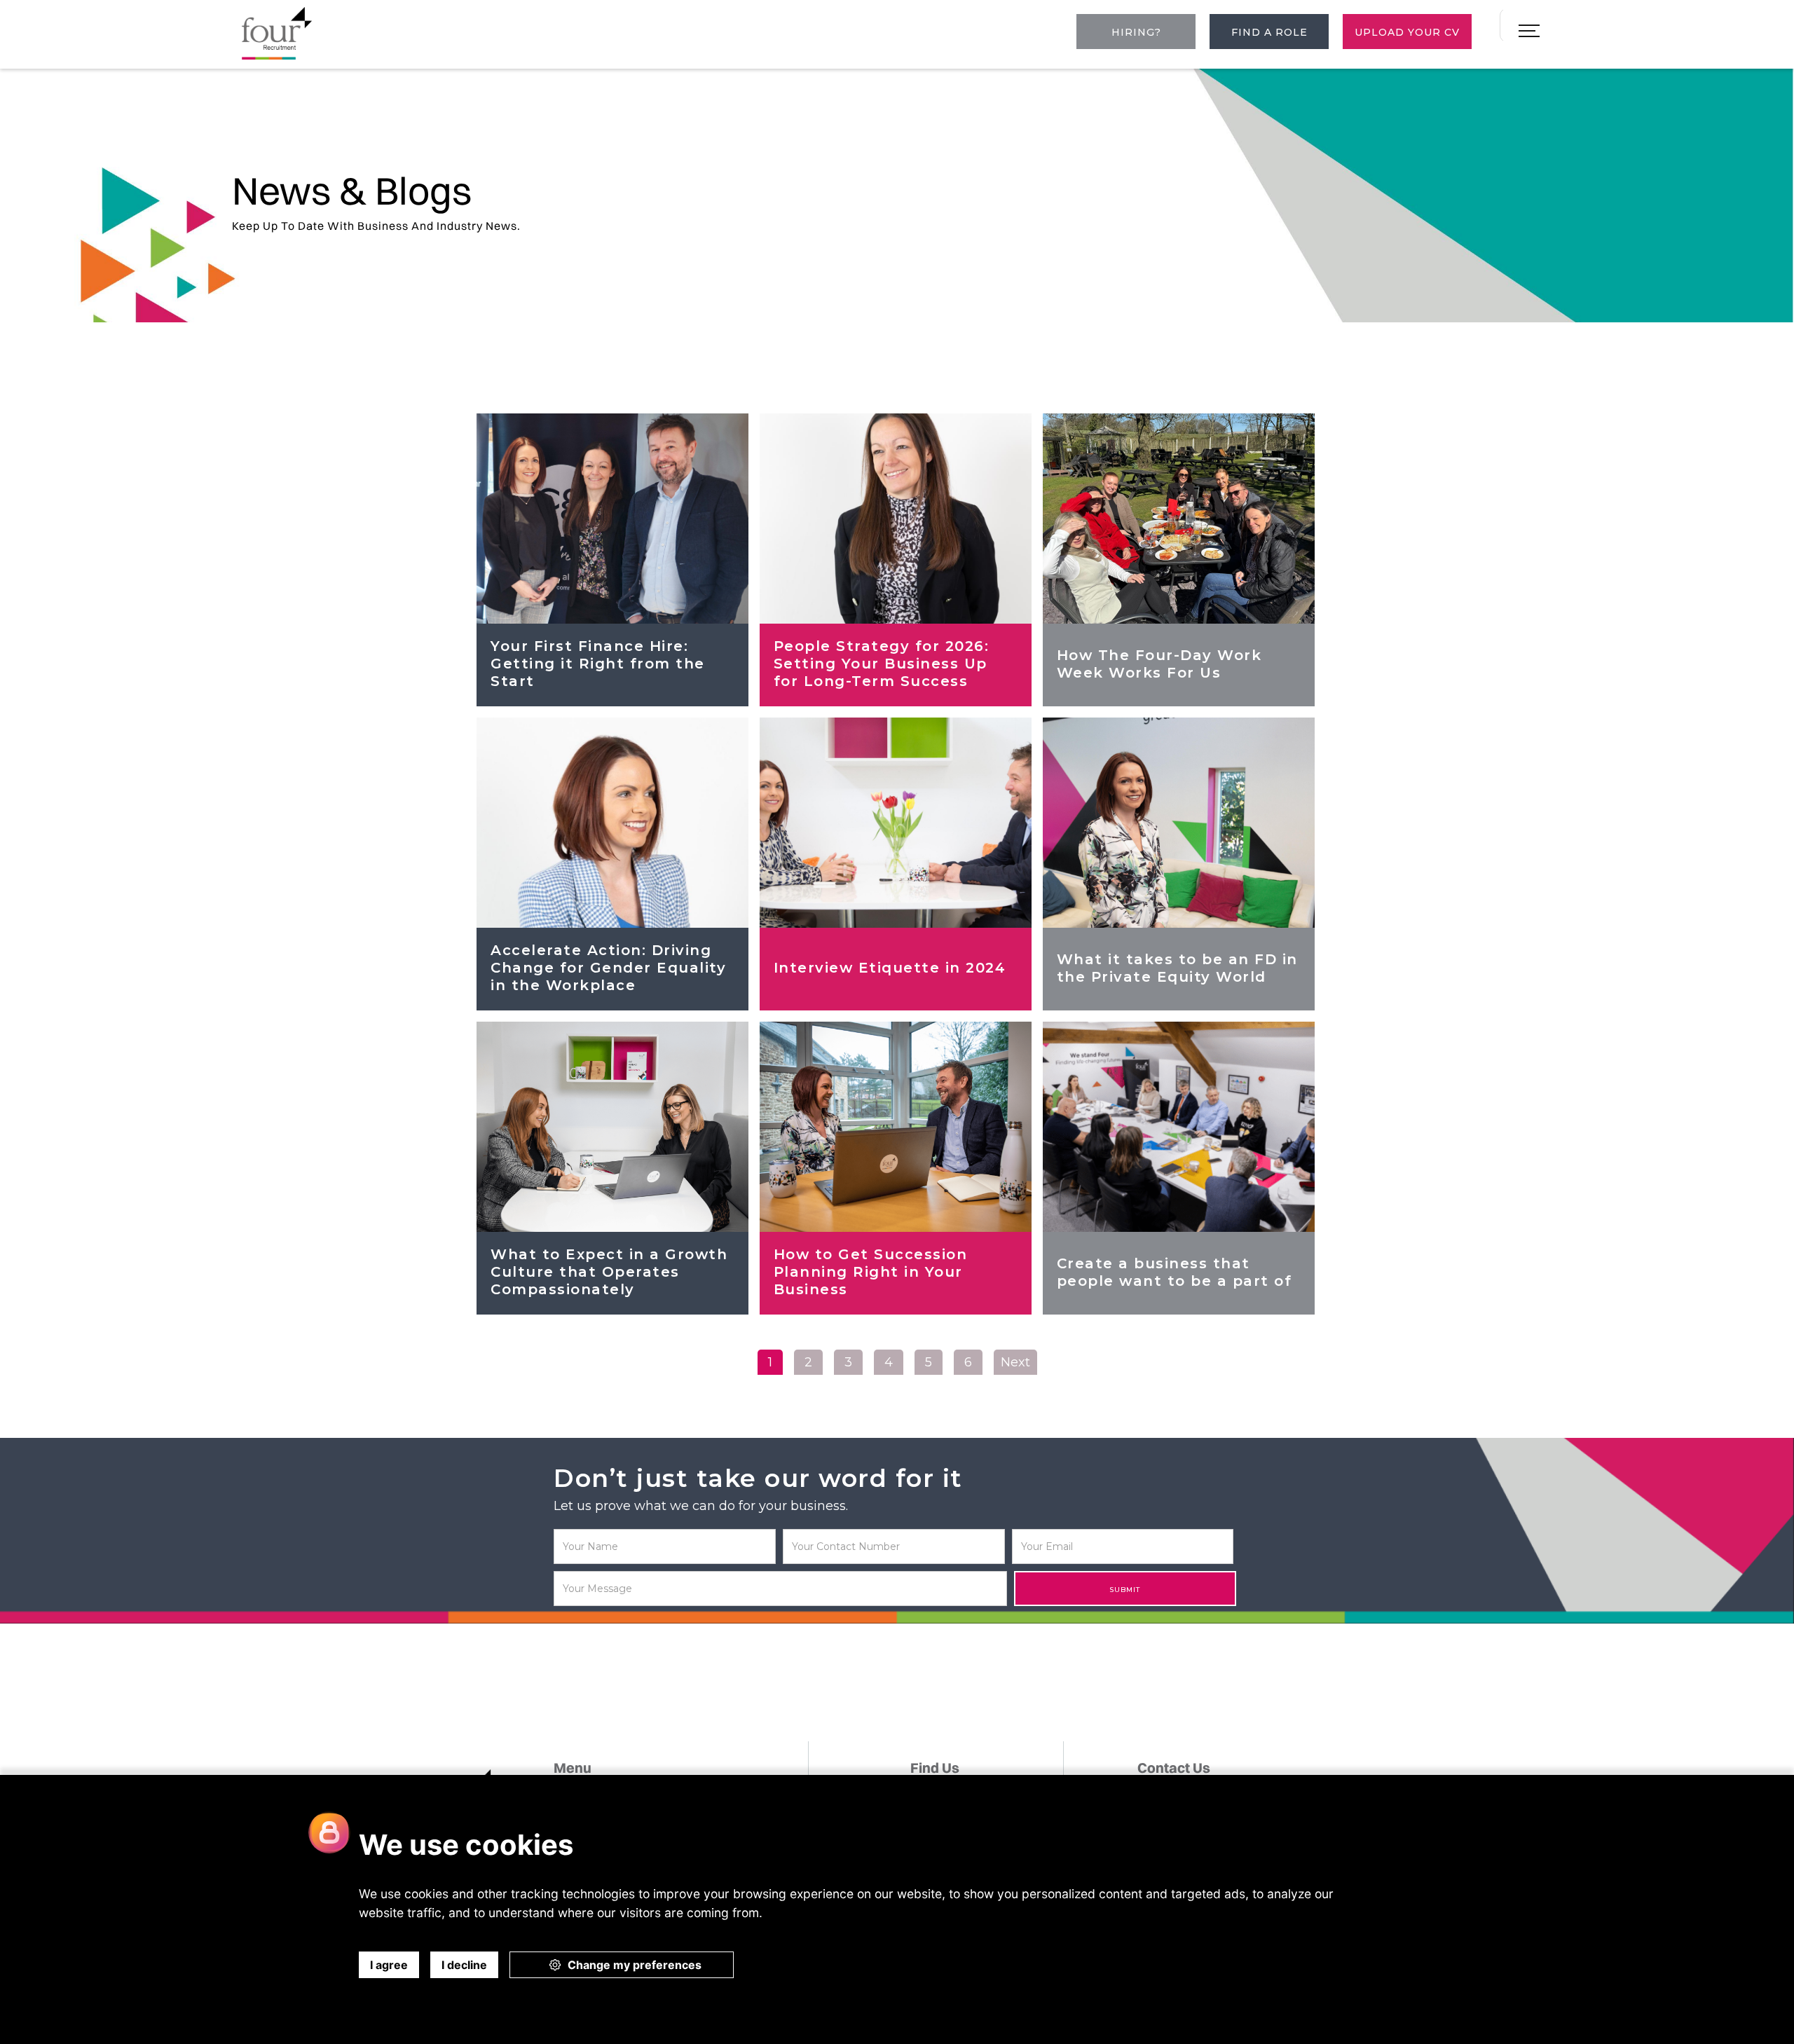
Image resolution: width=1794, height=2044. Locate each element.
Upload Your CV (1407, 32)
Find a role (1269, 32)
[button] (1529, 32)
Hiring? (1136, 32)
